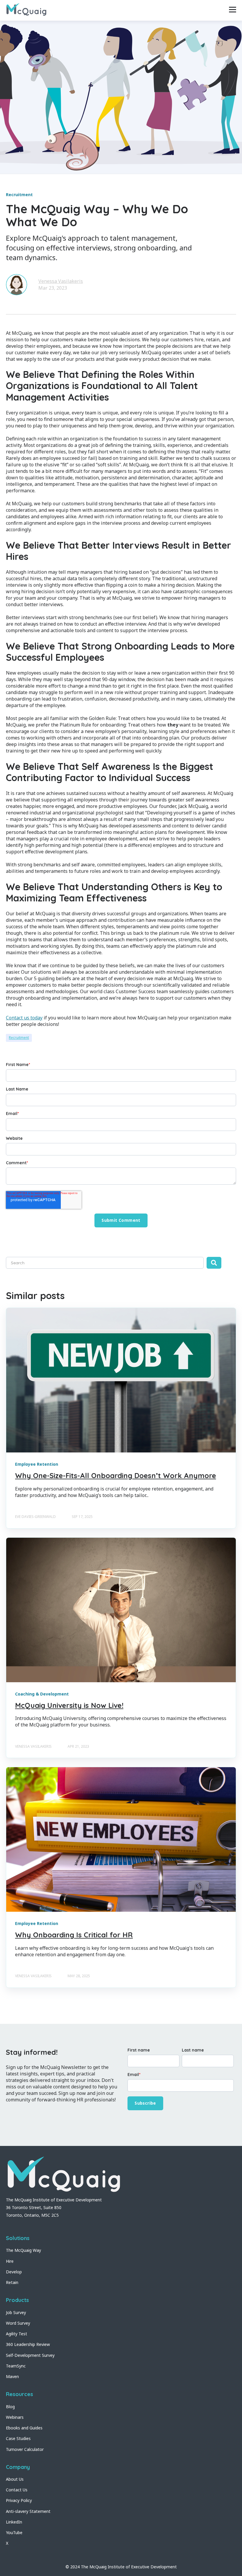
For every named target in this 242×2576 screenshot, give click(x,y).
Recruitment (19, 1038)
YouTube (14, 2532)
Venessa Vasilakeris (61, 281)
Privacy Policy (19, 2500)
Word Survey (18, 2323)
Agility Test (17, 2334)
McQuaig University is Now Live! (69, 1705)
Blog (10, 2407)
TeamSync (16, 2366)
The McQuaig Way (23, 2250)
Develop (14, 2272)
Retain (12, 2282)
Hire (10, 2261)
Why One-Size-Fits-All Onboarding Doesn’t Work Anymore (116, 1475)
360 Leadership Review (28, 2344)
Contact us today (24, 1018)
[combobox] (105, 1263)
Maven (12, 2376)
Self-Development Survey (30, 2355)
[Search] (214, 1263)
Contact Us (17, 2490)
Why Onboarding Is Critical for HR (74, 1935)
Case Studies (18, 2438)
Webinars (15, 2417)
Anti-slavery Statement (28, 2511)
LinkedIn (14, 2522)
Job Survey (16, 2312)
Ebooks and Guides (24, 2428)
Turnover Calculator (25, 2449)
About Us (15, 2479)
